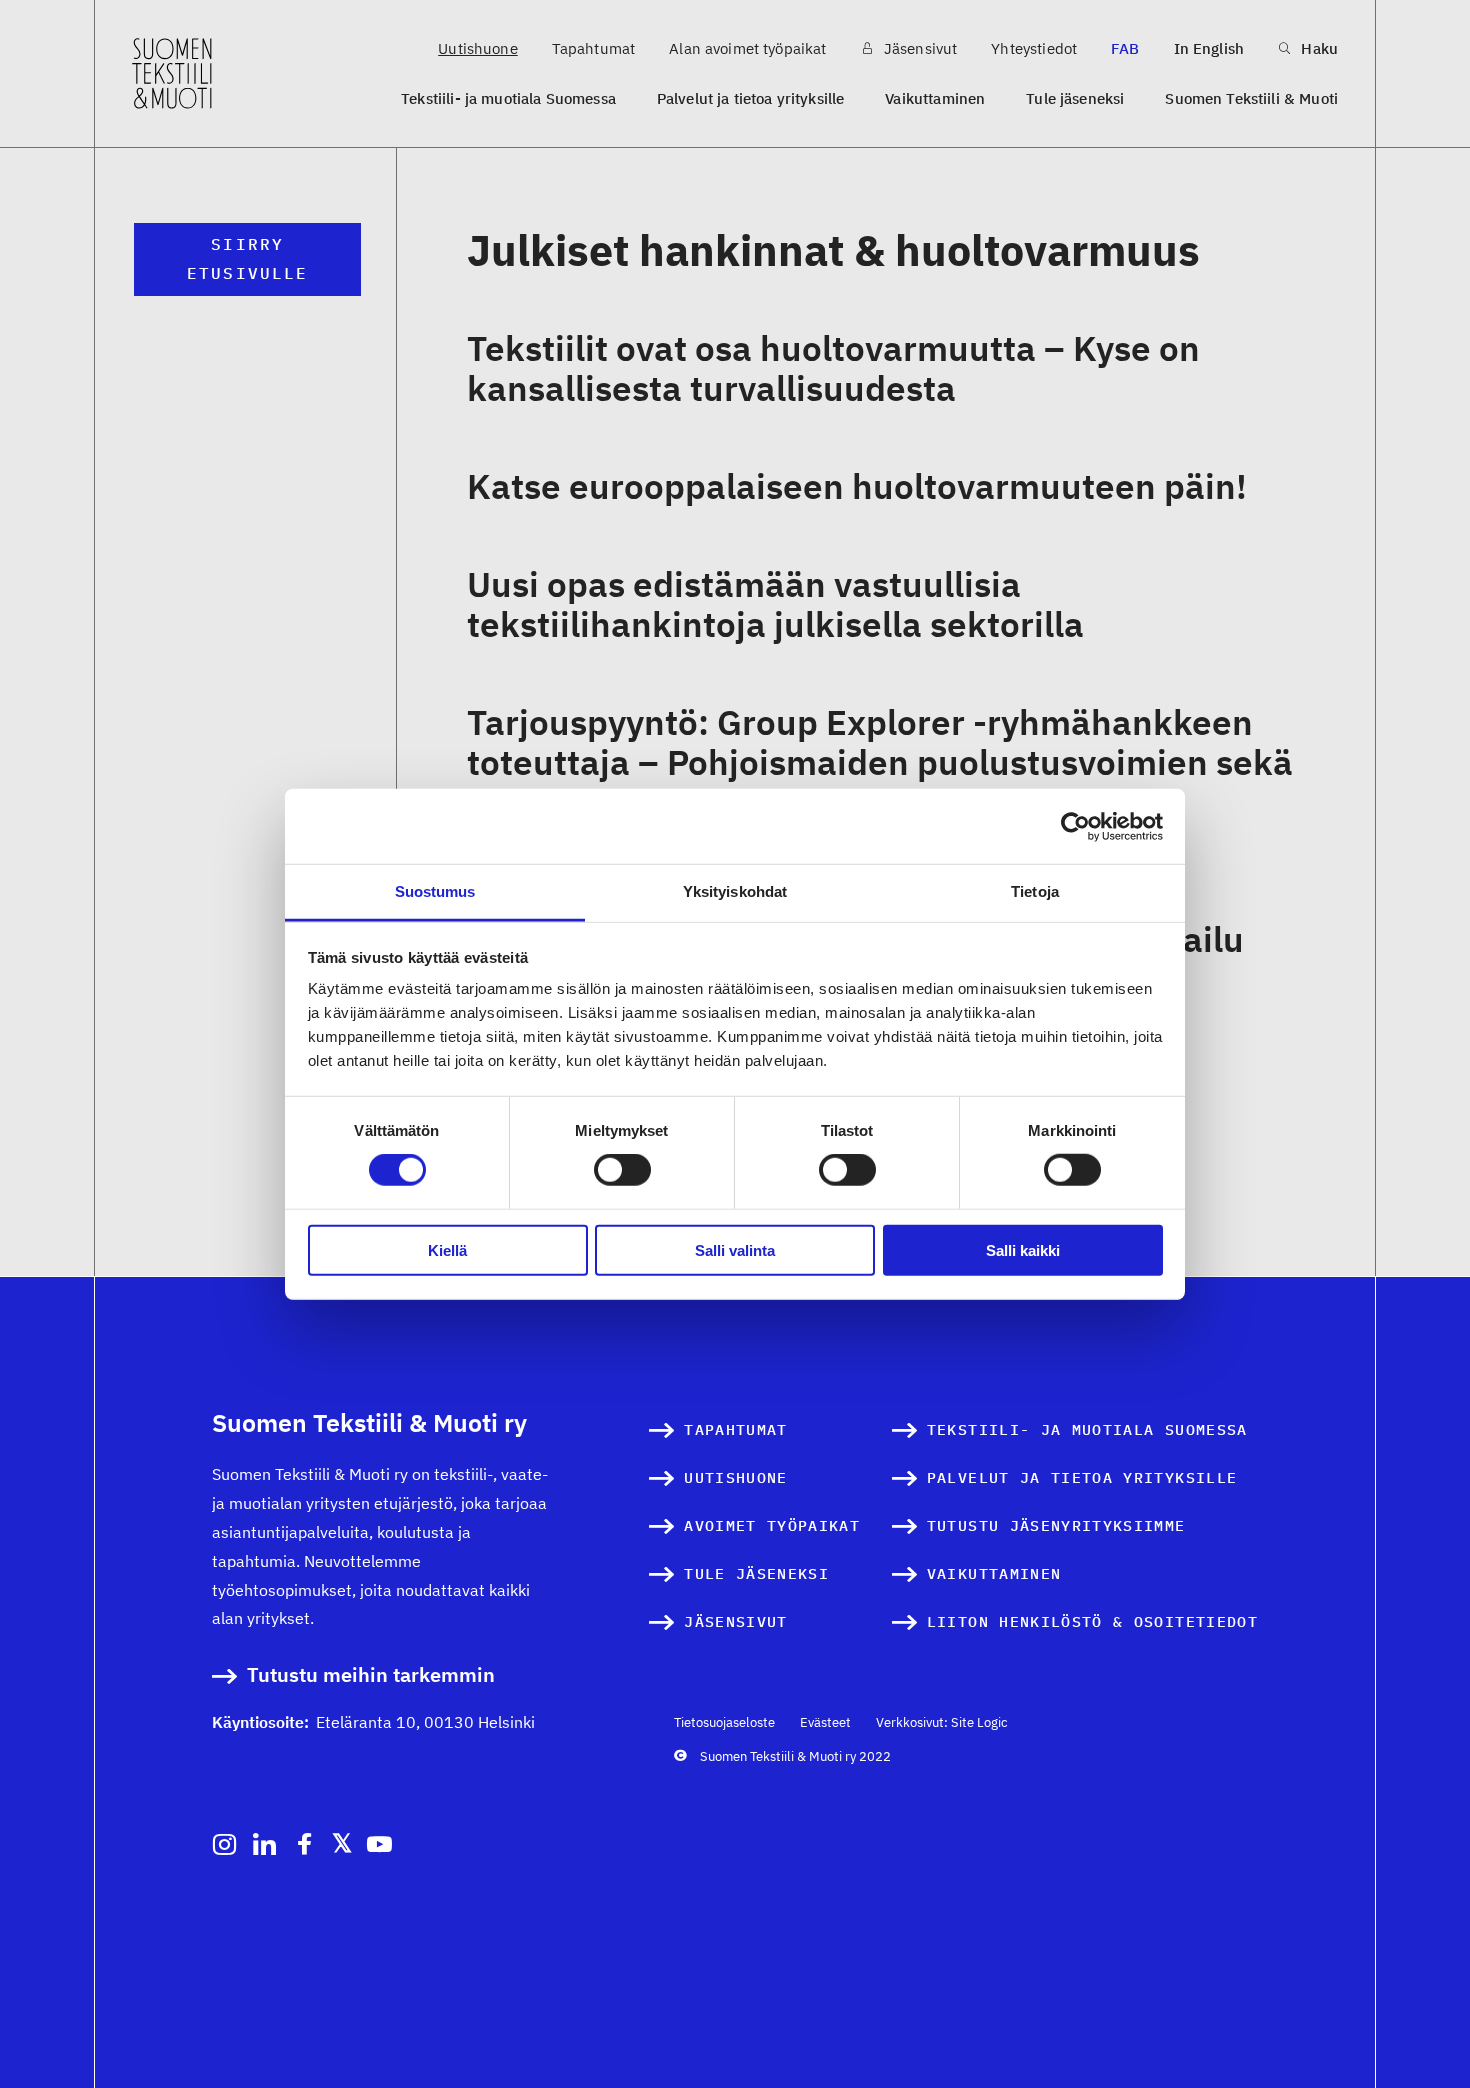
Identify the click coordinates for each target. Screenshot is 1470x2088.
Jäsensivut (919, 48)
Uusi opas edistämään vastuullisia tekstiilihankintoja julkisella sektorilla (775, 604)
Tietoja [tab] (1035, 891)
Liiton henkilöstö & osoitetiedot (1092, 1621)
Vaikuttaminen (935, 98)
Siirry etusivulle (247, 258)
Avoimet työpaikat (772, 1525)
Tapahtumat (594, 48)
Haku (1317, 48)
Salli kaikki (1023, 1250)
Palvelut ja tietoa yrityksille (751, 98)
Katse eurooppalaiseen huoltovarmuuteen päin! (857, 486)
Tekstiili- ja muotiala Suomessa (508, 98)
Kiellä (447, 1250)
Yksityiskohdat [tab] (735, 891)
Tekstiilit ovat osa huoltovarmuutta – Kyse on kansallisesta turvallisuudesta (833, 368)
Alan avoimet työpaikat (747, 48)
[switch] (622, 1170)
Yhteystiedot (1034, 48)
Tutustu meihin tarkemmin (371, 1675)
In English (1209, 48)
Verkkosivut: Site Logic (942, 1722)
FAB (1125, 48)
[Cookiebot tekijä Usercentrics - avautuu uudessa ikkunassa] (1075, 826)
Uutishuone (478, 48)
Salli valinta (735, 1250)
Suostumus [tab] (435, 891)
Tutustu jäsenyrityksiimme (1056, 1525)
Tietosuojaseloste (724, 1722)
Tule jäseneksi (1075, 98)
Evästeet (825, 1722)
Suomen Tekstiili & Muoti (1251, 98)
